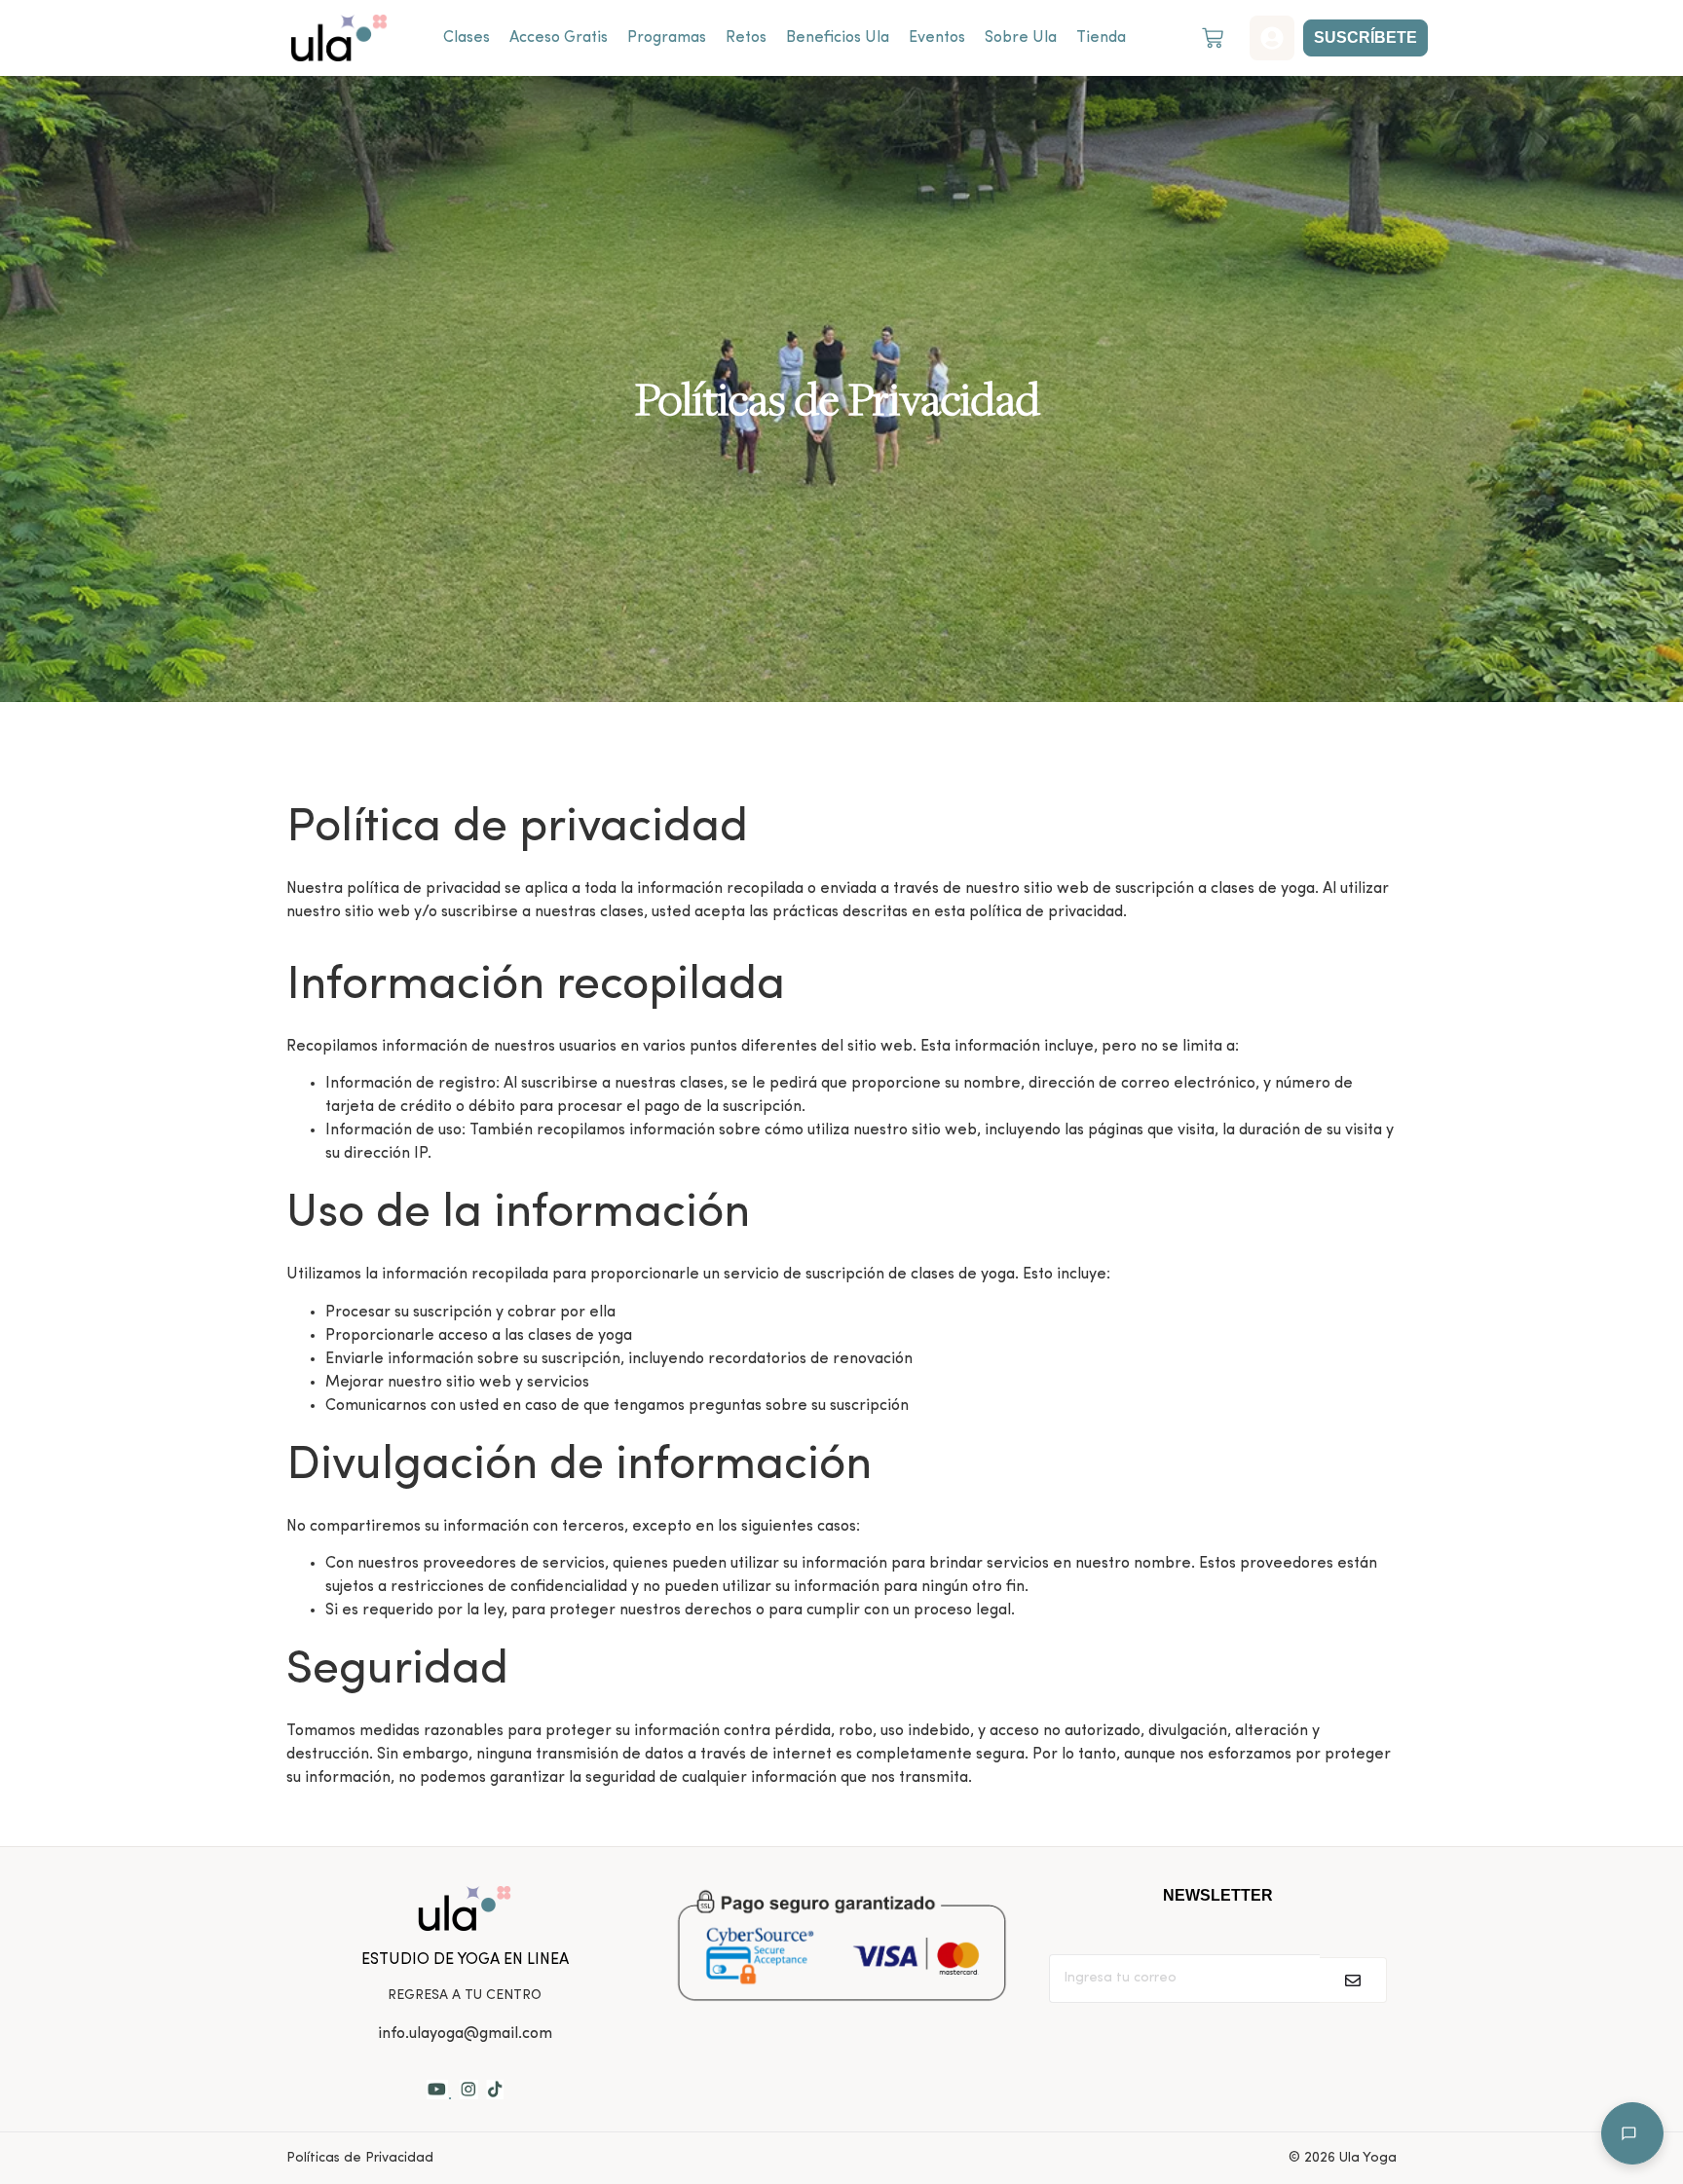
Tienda (1101, 38)
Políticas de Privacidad (360, 2158)
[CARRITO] (1213, 38)
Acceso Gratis (559, 38)
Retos (746, 38)
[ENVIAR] (1353, 1980)
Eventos (937, 38)
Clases (467, 38)
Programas (667, 38)
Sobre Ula (1021, 38)
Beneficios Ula (838, 38)
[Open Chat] (1632, 2133)
